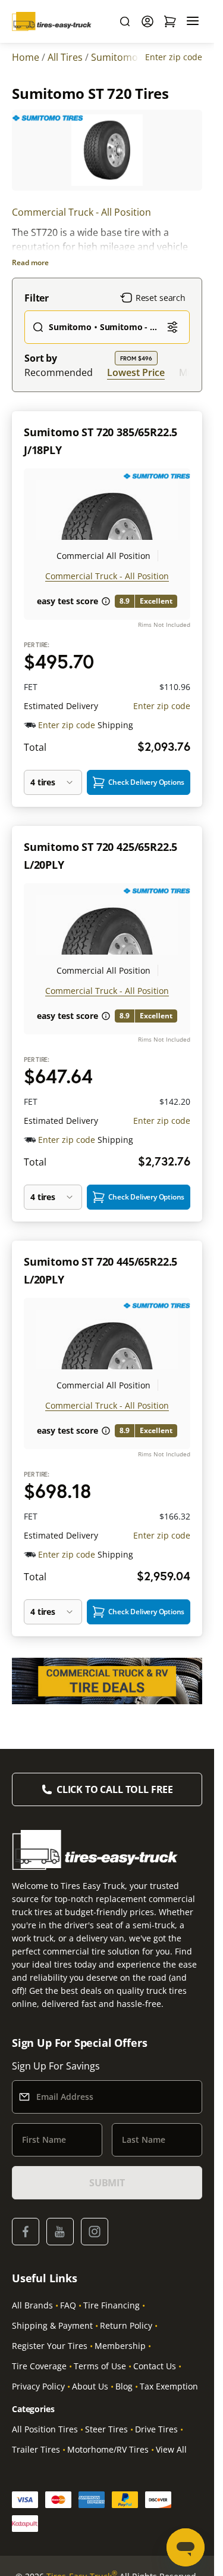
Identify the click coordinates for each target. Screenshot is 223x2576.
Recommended (59, 372)
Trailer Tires (36, 2449)
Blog (124, 2386)
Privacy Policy (38, 2386)
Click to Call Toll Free (115, 1789)
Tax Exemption (169, 2386)
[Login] (147, 21)
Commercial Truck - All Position (81, 212)
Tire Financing (111, 2305)
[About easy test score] (106, 601)
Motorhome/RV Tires (108, 2449)
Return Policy (126, 2325)
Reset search (161, 298)
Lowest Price (136, 372)
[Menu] (193, 21)
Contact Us (155, 2366)
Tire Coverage (39, 2366)
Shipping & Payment (52, 2325)
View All (171, 2449)
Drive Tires (156, 2429)
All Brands (32, 2305)
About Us (90, 2386)
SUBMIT (107, 2183)
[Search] (125, 21)
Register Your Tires (50, 2346)
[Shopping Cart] (170, 21)
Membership (120, 2346)
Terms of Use (100, 2366)
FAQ (68, 2305)
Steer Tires (106, 2429)
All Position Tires (45, 2429)
